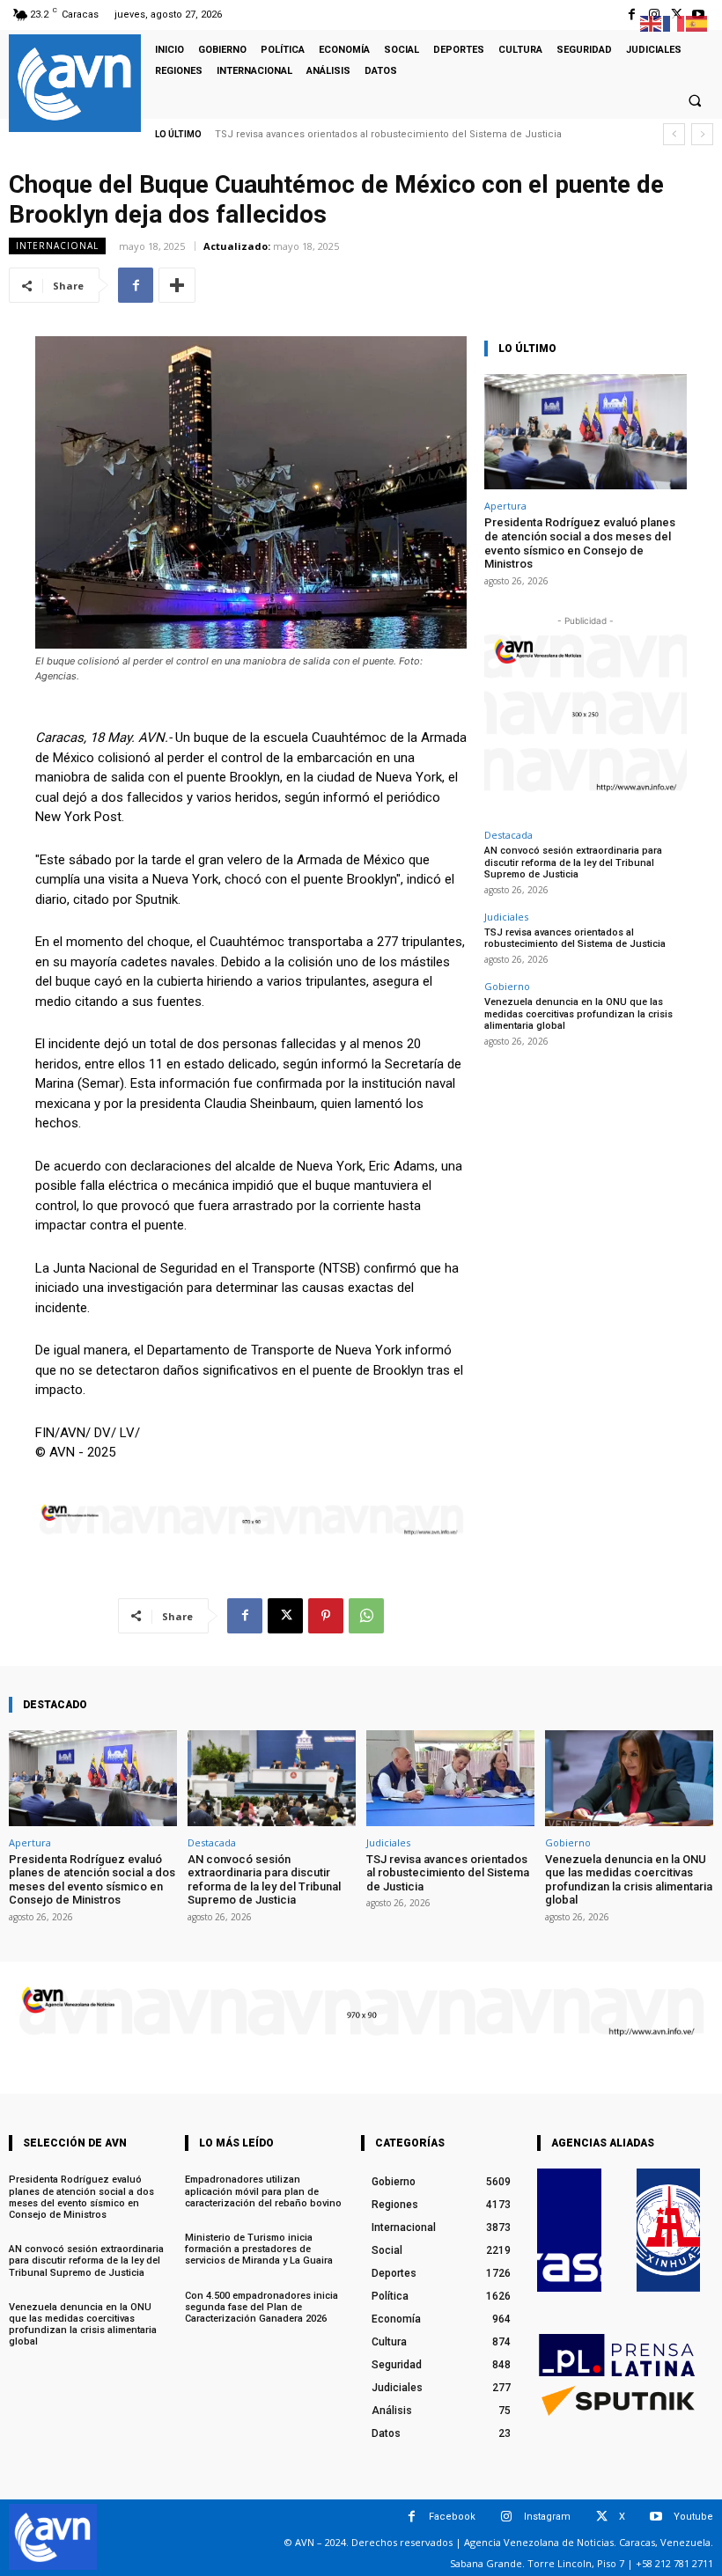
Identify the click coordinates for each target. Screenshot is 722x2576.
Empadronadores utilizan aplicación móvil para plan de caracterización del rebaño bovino (263, 2191)
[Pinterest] (326, 1616)
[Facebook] (632, 15)
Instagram (547, 2517)
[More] (177, 285)
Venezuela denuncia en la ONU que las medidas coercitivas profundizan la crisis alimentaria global (578, 1013)
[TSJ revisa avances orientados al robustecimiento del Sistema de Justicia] (450, 1778)
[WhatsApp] (366, 1616)
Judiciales (506, 917)
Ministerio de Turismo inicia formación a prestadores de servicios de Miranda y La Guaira (259, 2249)
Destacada (508, 835)
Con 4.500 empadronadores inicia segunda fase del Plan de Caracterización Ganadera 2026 (262, 2307)
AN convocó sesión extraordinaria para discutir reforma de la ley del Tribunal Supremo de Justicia (573, 862)
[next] (702, 134)
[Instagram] (507, 2517)
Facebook (452, 2517)
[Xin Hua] (669, 2230)
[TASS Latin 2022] (569, 2230)
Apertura (505, 506)
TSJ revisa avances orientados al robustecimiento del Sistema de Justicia (388, 134)
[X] (285, 1616)
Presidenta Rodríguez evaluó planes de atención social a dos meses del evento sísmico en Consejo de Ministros (580, 543)
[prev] (674, 134)
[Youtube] (656, 2517)
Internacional (57, 246)
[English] (652, 22)
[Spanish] (697, 22)
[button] (695, 100)
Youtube (693, 2517)
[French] (674, 22)
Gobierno (507, 986)
